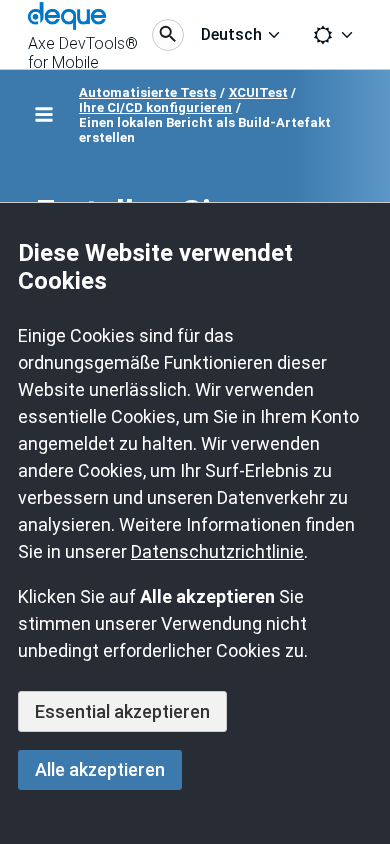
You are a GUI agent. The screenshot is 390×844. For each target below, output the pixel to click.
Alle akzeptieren (100, 769)
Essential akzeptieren (122, 711)
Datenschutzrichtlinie (217, 551)
